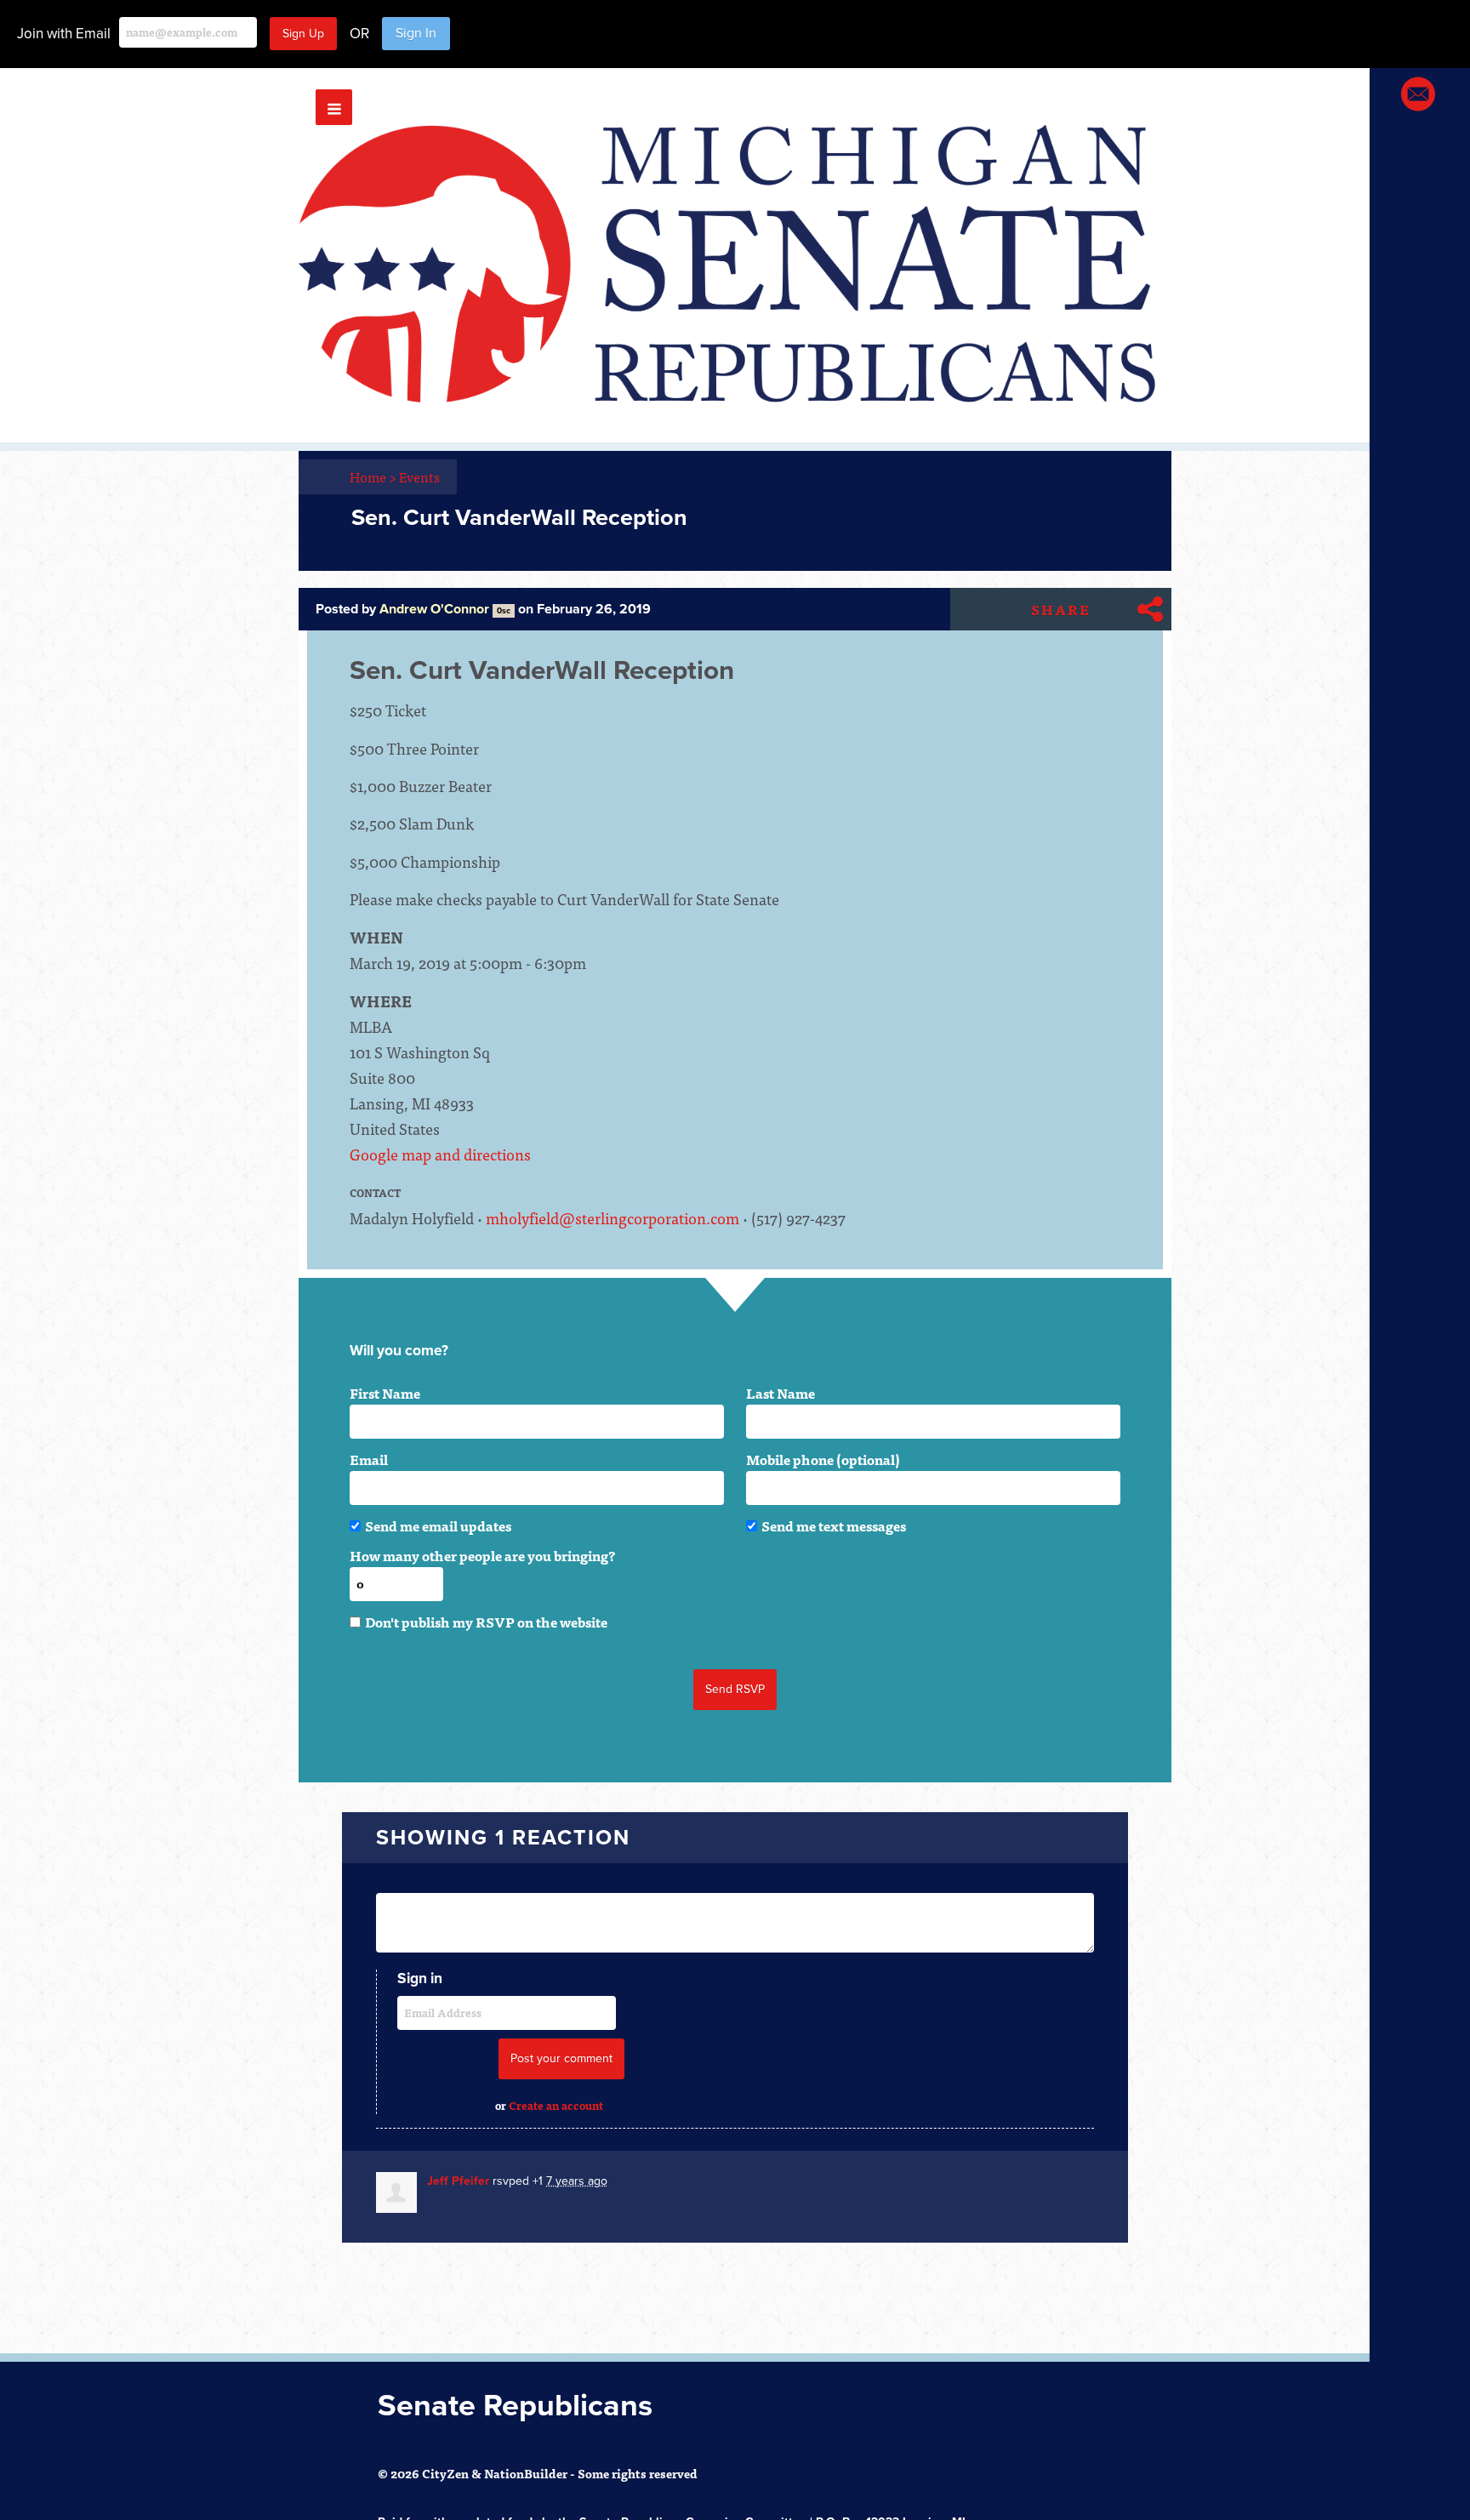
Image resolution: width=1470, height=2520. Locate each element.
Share (1061, 609)
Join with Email (64, 34)
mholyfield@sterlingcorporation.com (612, 1218)
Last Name (781, 1393)
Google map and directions (440, 1154)
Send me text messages (834, 1525)
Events (419, 476)
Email (369, 1459)
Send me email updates (438, 1525)
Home (373, 476)
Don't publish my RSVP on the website (486, 1622)
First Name (385, 1393)
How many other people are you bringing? (482, 1555)
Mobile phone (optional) (823, 1459)
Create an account (556, 2105)
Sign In (416, 33)
